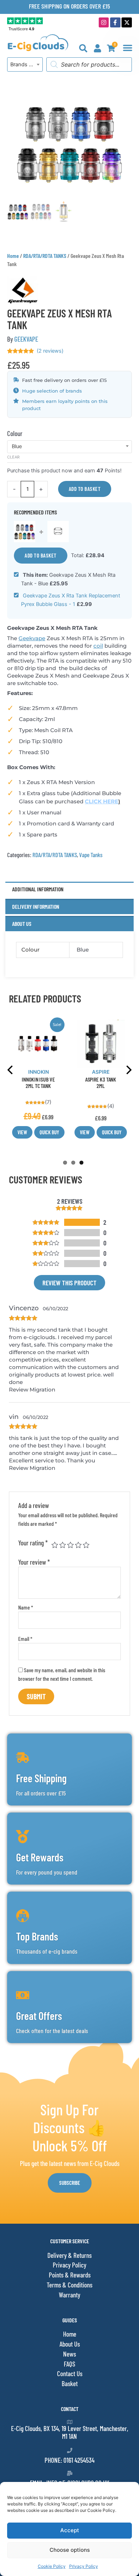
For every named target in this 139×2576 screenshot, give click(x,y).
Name (26, 1607)
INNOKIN (38, 1072)
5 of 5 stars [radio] (86, 1545)
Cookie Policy (52, 2566)
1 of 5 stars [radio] (55, 1545)
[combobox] (25, 64)
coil (98, 646)
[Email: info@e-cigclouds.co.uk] (70, 2473)
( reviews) (50, 351)
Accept (70, 2530)
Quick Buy (49, 1132)
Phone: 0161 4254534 (69, 2460)
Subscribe (70, 2183)
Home (13, 256)
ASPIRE (101, 1072)
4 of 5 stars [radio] (78, 1545)
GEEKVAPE (26, 339)
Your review (34, 1562)
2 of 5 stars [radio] (63, 1545)
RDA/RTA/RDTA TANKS (45, 256)
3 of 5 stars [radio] (70, 1545)
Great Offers (39, 2016)
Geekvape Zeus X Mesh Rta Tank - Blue (68, 579)
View (22, 1132)
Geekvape (32, 638)
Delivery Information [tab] (36, 906)
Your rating (33, 1543)
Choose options (70, 2550)
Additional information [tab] (38, 889)
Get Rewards (40, 1857)
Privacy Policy (84, 2566)
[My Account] (97, 48)
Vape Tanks (91, 855)
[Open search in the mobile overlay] (89, 64)
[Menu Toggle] (128, 48)
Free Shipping (41, 1778)
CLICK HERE (102, 801)
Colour (15, 433)
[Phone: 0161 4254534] (70, 2450)
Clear (13, 457)
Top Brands (37, 1936)
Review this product (69, 1283)
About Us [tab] (22, 924)
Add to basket (85, 489)
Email (25, 1639)
